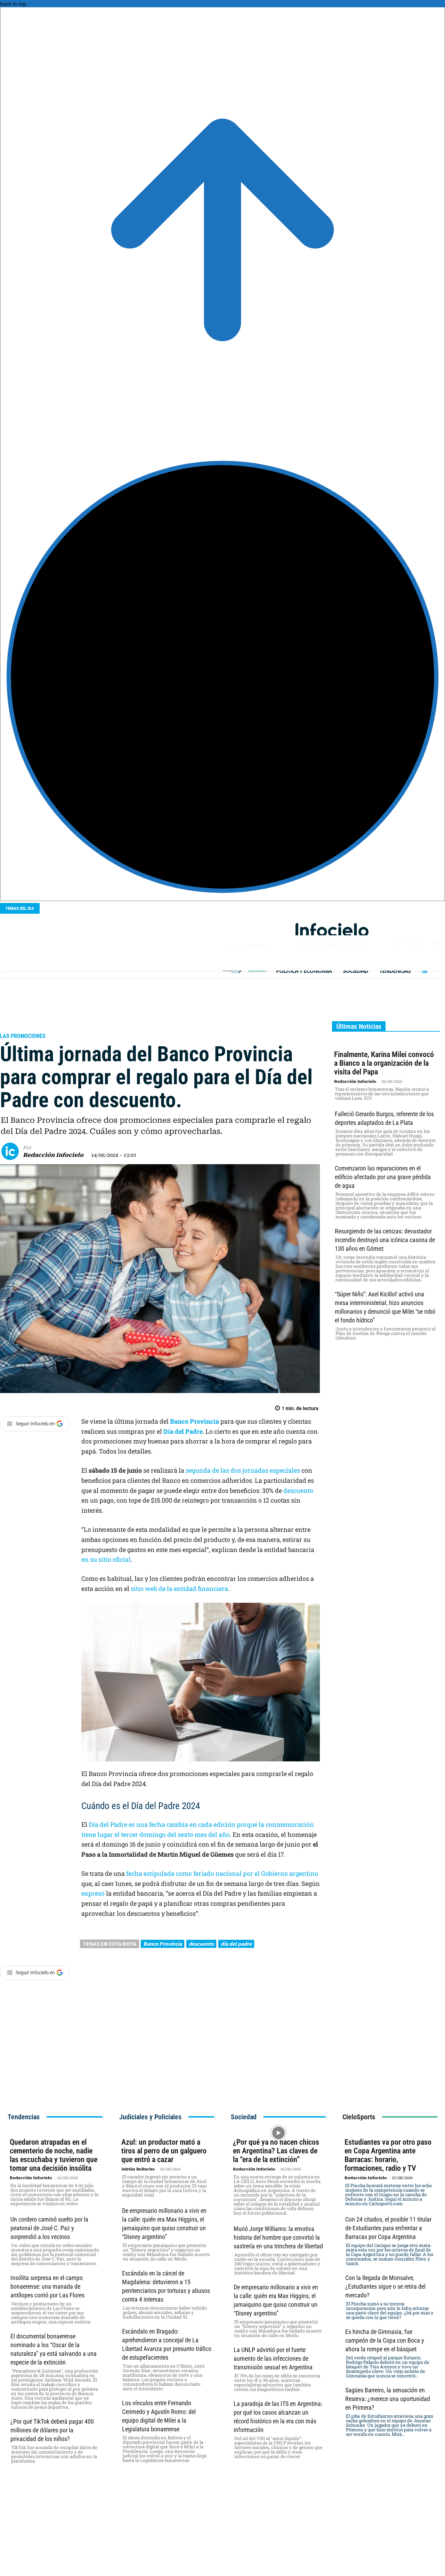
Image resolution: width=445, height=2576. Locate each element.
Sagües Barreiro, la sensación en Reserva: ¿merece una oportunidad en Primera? (388, 2399)
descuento (298, 1490)
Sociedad (15, 1023)
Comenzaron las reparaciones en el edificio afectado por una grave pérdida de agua (383, 1177)
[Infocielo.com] (332, 930)
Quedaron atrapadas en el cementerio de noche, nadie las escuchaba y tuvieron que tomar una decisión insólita (54, 2155)
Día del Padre (183, 1431)
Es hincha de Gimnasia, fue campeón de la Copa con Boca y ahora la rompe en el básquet (385, 2340)
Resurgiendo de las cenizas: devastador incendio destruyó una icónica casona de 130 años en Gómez (385, 1240)
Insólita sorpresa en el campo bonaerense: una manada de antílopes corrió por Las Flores (47, 2286)
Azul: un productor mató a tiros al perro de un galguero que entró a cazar (164, 2151)
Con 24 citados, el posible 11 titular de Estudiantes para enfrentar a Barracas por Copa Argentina (388, 2228)
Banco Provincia (195, 1421)
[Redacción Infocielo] (12, 1151)
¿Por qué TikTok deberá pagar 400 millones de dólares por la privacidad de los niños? (52, 2430)
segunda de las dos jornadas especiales (243, 1470)
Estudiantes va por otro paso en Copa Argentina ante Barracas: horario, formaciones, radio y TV (388, 2155)
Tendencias (24, 2117)
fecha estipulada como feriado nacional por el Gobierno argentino (221, 1873)
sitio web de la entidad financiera (179, 1589)
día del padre (236, 1944)
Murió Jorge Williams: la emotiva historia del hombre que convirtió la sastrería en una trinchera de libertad (278, 2237)
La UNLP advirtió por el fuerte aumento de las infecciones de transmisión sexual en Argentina (273, 2358)
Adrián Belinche (138, 2169)
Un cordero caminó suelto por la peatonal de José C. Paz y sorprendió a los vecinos (49, 2228)
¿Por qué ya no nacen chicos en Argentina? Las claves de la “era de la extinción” (276, 2151)
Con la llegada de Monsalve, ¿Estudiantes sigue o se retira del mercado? (385, 2286)
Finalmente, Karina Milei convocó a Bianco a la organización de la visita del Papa (384, 1063)
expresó (94, 1893)
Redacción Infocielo (53, 1155)
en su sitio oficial (106, 1559)
